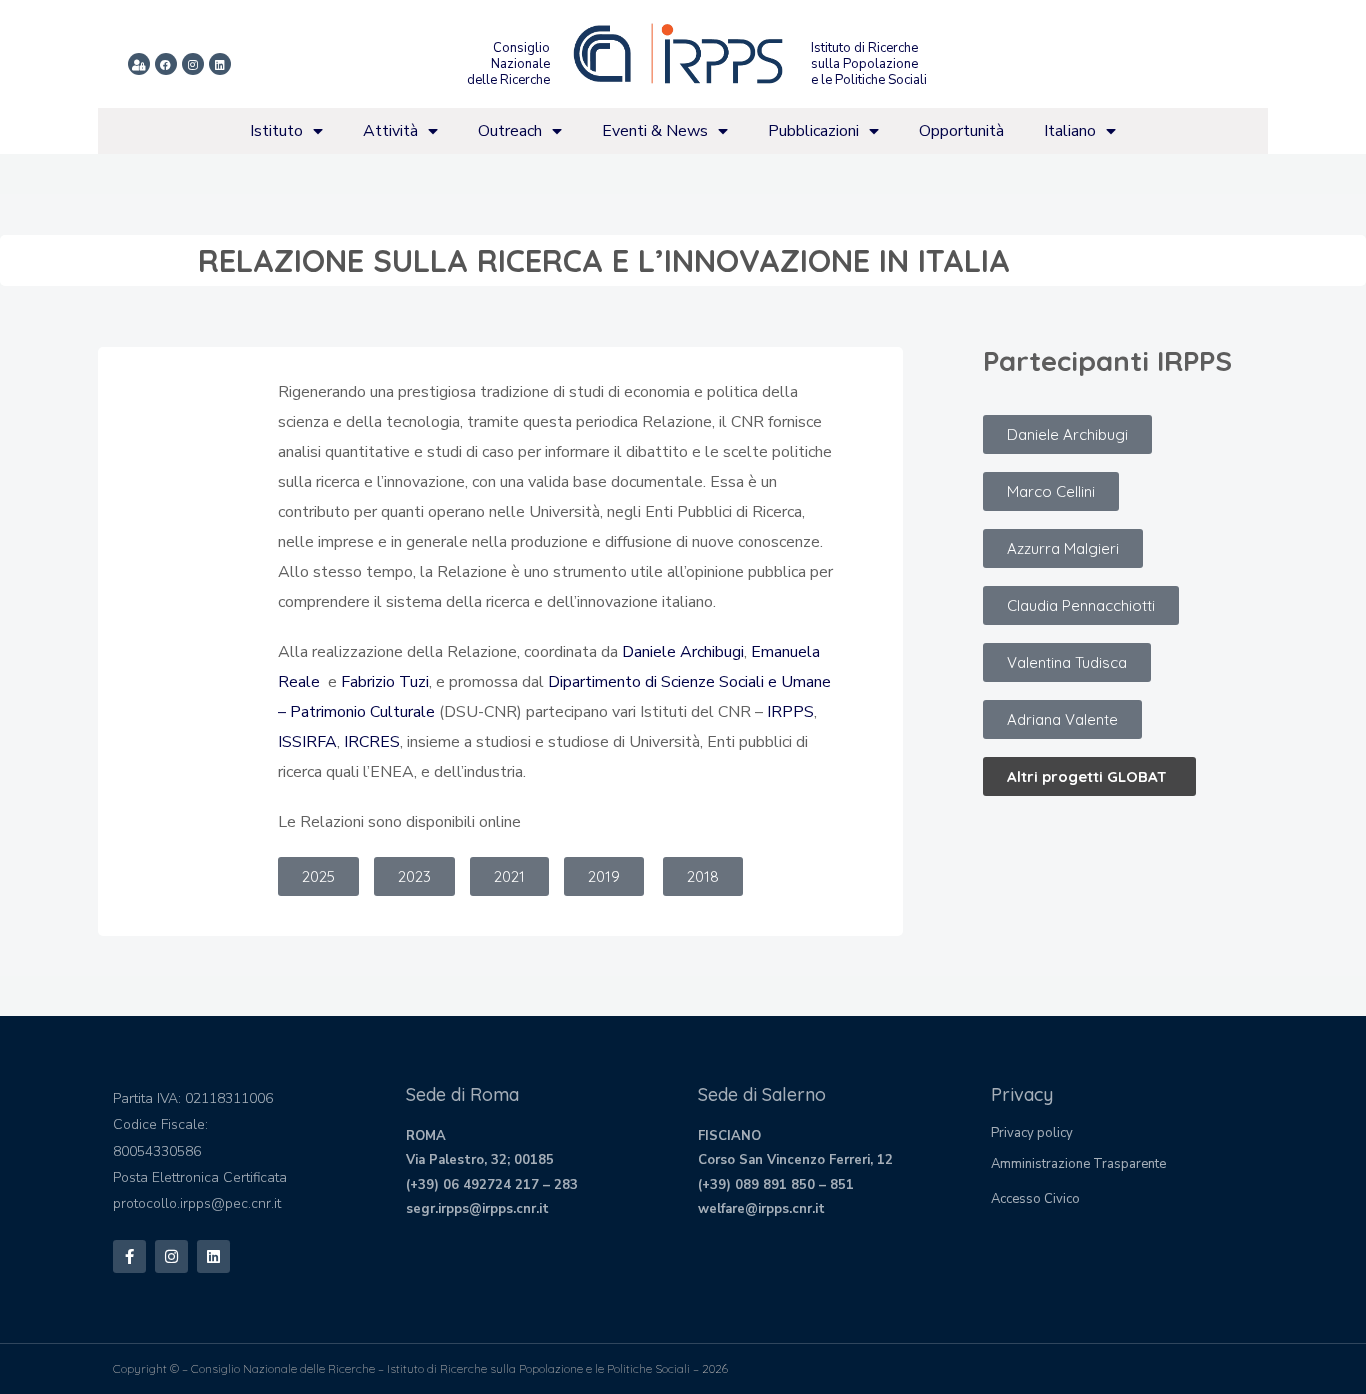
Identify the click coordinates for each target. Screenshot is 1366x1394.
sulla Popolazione (864, 64)
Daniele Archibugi (683, 652)
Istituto (276, 131)
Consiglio (521, 48)
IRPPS (790, 712)
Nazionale (520, 64)
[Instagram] (193, 64)
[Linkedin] (220, 64)
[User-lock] (139, 64)
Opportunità (961, 131)
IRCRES (372, 742)
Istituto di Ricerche (864, 48)
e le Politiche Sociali (869, 80)
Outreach (510, 131)
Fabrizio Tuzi (385, 682)
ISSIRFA (307, 742)
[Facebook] (166, 64)
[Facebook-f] (129, 1256)
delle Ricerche (508, 80)
